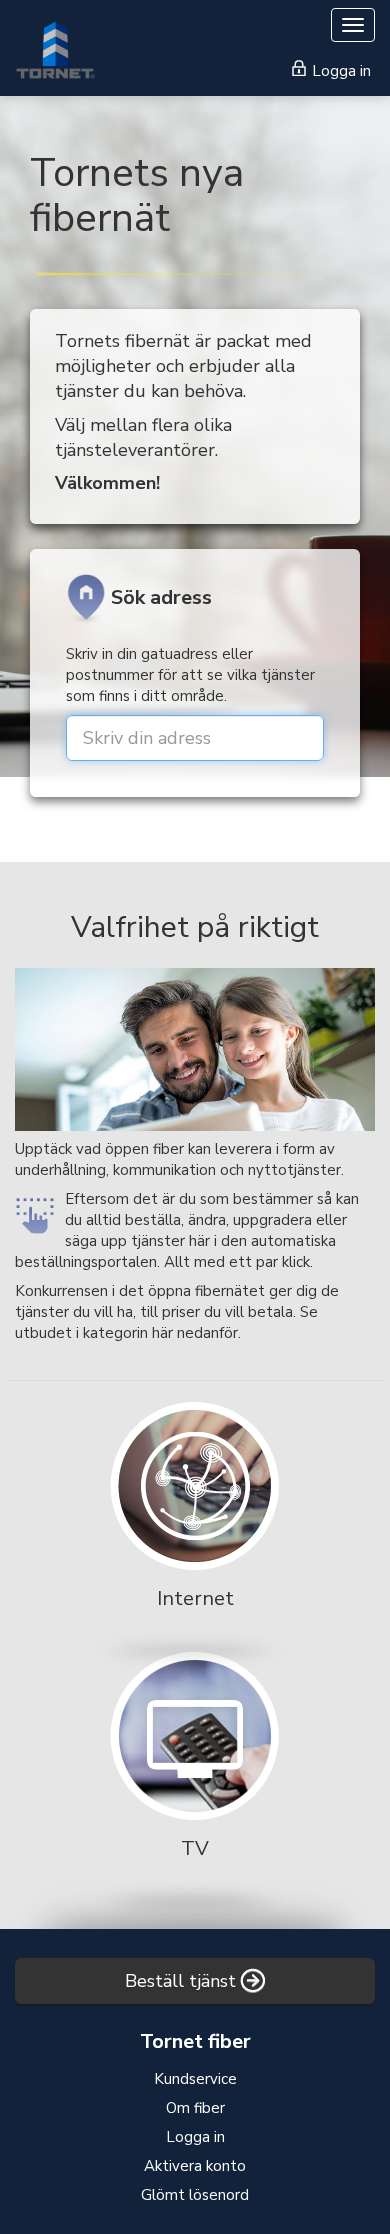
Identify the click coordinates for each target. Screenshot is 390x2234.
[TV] (195, 1775)
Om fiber (195, 2108)
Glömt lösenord (195, 2195)
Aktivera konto (195, 2166)
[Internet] (195, 1525)
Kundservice (195, 2079)
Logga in (339, 71)
